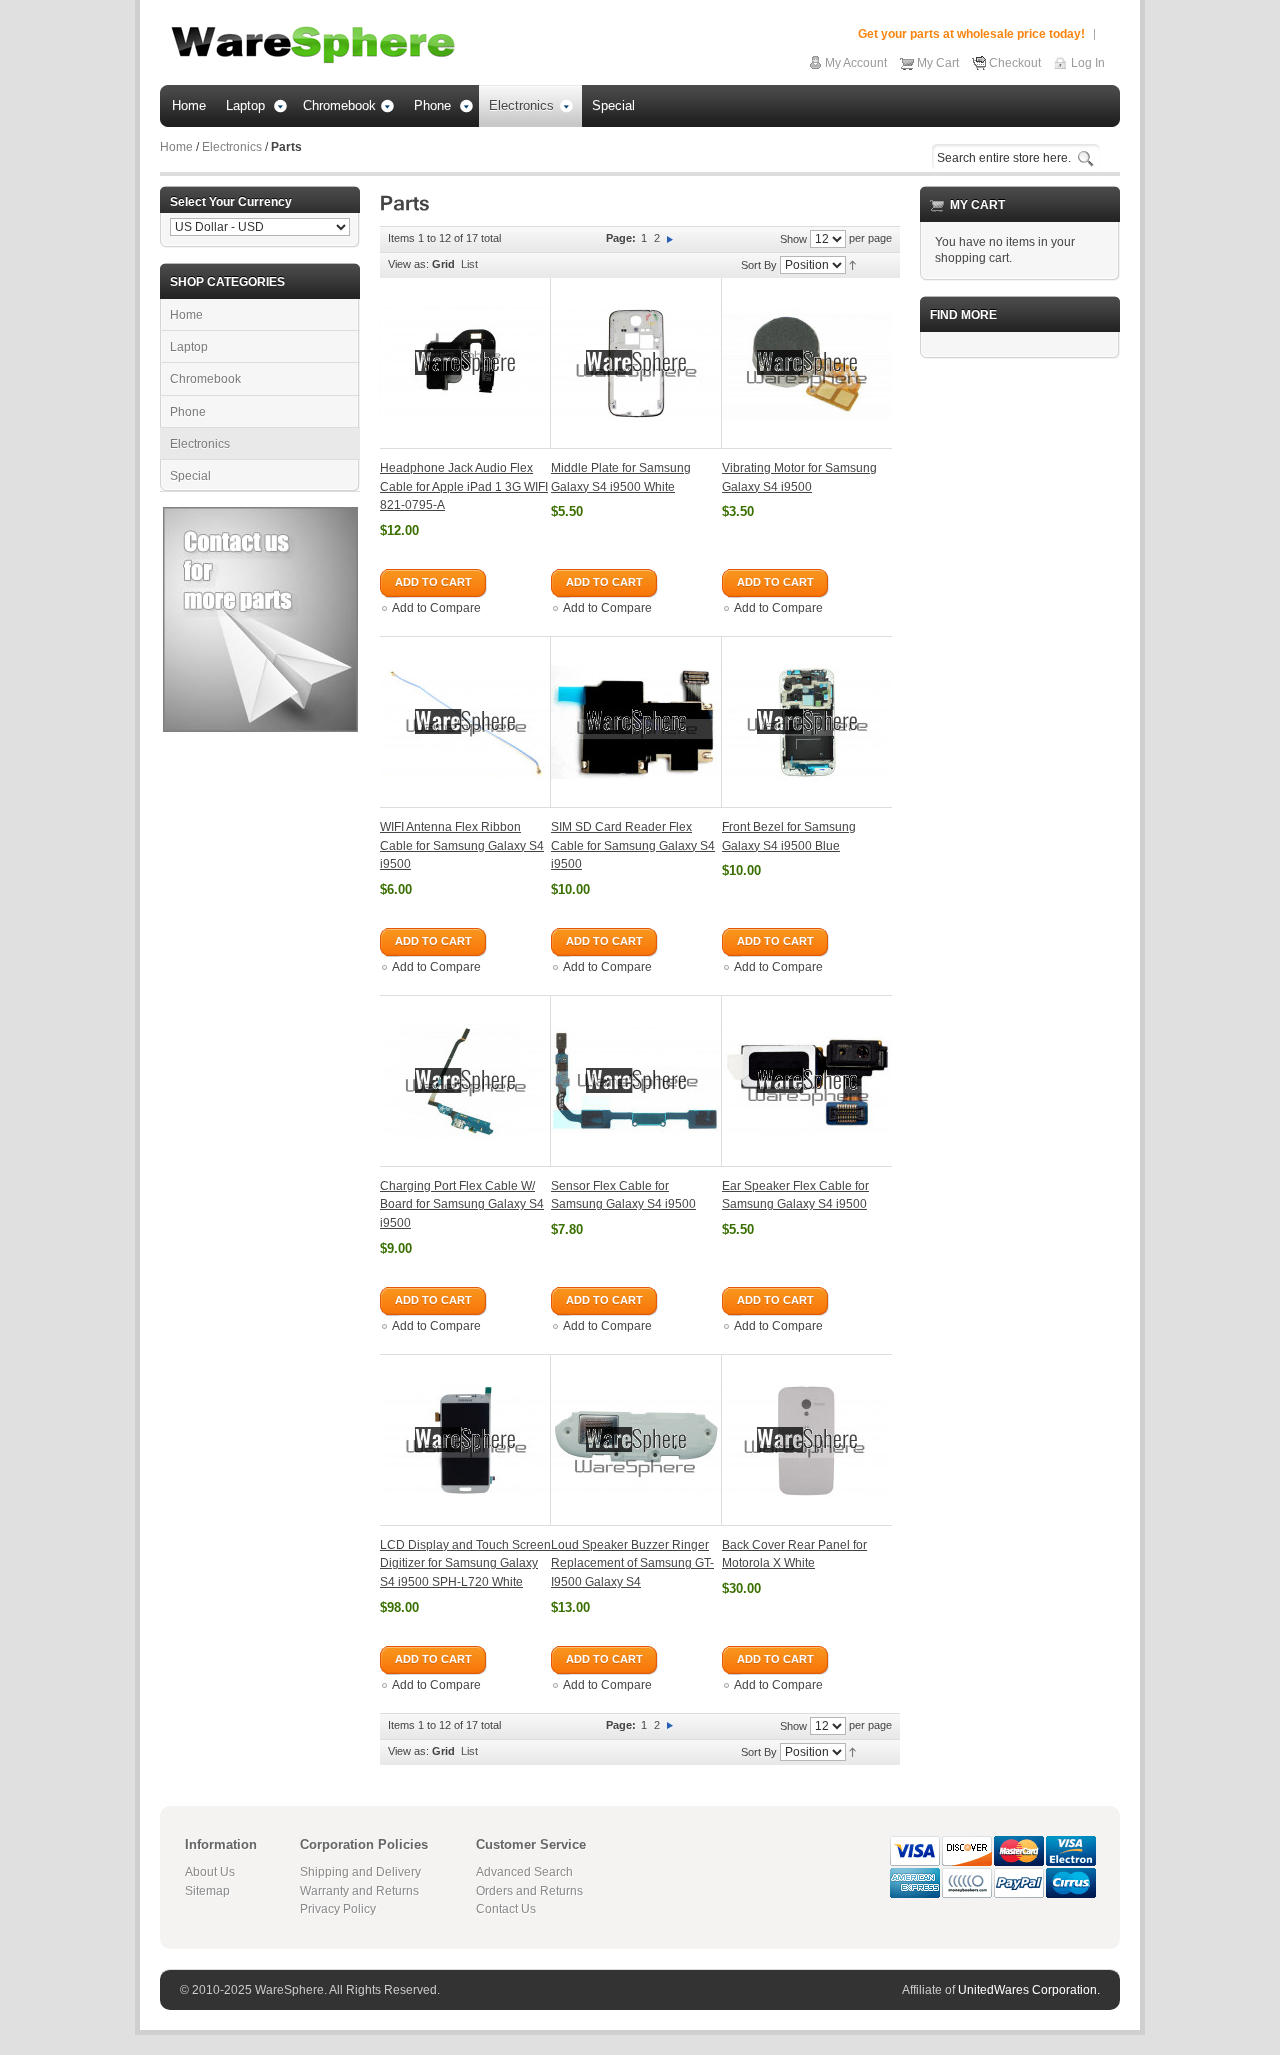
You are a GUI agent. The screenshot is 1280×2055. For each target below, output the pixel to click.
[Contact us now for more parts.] (260, 515)
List (469, 264)
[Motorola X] (807, 1440)
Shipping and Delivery (360, 1872)
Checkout (1015, 63)
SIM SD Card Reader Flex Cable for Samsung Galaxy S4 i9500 (633, 845)
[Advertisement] (1020, 674)
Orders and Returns (529, 1891)
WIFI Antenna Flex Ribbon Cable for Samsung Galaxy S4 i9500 (462, 845)
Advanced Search (524, 1872)
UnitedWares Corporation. (1029, 1990)
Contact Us (506, 1909)
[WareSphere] (313, 45)
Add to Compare (436, 608)
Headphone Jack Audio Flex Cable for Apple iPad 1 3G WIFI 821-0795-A (464, 486)
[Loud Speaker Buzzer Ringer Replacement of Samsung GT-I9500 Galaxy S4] (636, 1440)
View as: (408, 264)
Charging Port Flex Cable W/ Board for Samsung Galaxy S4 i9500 (462, 1204)
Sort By (759, 265)
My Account (856, 63)
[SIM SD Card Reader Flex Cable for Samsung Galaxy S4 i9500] (636, 722)
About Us (210, 1872)
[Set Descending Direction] (852, 264)
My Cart (938, 63)
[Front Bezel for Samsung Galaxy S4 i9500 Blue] (807, 722)
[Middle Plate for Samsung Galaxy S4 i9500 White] (636, 363)
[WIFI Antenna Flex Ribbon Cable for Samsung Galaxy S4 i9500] (465, 722)
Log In (1088, 63)
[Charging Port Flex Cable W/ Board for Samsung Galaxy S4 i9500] (465, 1081)
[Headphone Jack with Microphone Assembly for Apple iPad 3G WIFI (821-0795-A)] (465, 363)
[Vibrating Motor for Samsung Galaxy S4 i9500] (807, 363)
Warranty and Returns (359, 1891)
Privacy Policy (338, 1909)
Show (793, 239)
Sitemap (207, 1891)
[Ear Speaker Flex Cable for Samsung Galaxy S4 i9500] (807, 1081)
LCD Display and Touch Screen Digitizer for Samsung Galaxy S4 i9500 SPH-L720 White (465, 1563)
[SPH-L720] (465, 1440)
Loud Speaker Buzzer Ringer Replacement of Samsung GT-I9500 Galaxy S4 (632, 1563)
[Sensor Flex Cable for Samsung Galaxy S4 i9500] (636, 1081)
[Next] (670, 238)
